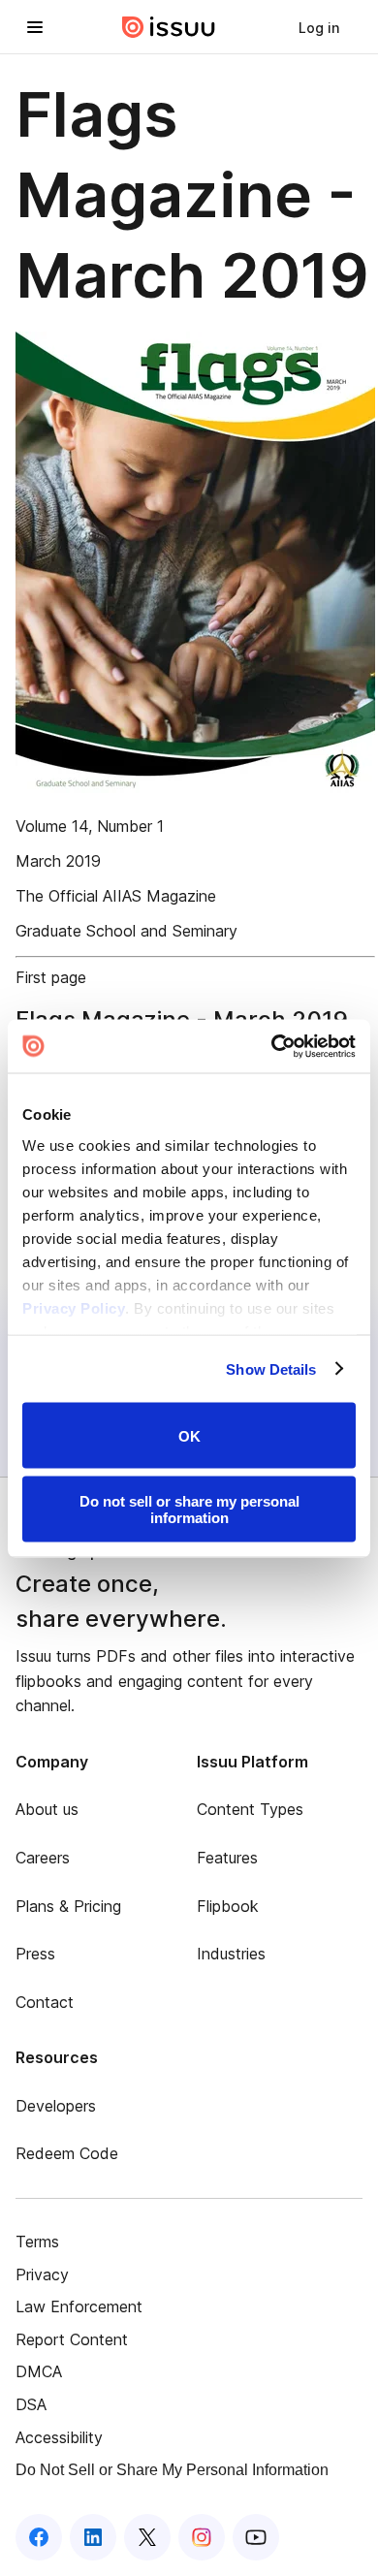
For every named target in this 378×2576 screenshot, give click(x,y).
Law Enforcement (79, 2306)
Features (227, 1858)
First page (51, 977)
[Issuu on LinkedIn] (93, 2537)
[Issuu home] (169, 27)
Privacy (42, 2274)
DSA (31, 2404)
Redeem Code (67, 2153)
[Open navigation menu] (35, 27)
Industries (231, 1954)
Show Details (271, 1368)
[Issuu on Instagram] (202, 2537)
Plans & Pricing (68, 1906)
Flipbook (228, 1906)
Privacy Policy (74, 1307)
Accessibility (59, 2437)
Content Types (250, 1809)
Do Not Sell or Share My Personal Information (172, 2470)
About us (47, 1809)
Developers (56, 2106)
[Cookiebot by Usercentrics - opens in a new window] (272, 1046)
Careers (43, 1858)
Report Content (72, 2339)
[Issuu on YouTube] (256, 2537)
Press (35, 1954)
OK (189, 1435)
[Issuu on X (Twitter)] (147, 2537)
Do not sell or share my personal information (189, 1509)
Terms (37, 2242)
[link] (319, 27)
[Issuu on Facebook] (39, 2537)
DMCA (39, 2371)
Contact (45, 2002)
